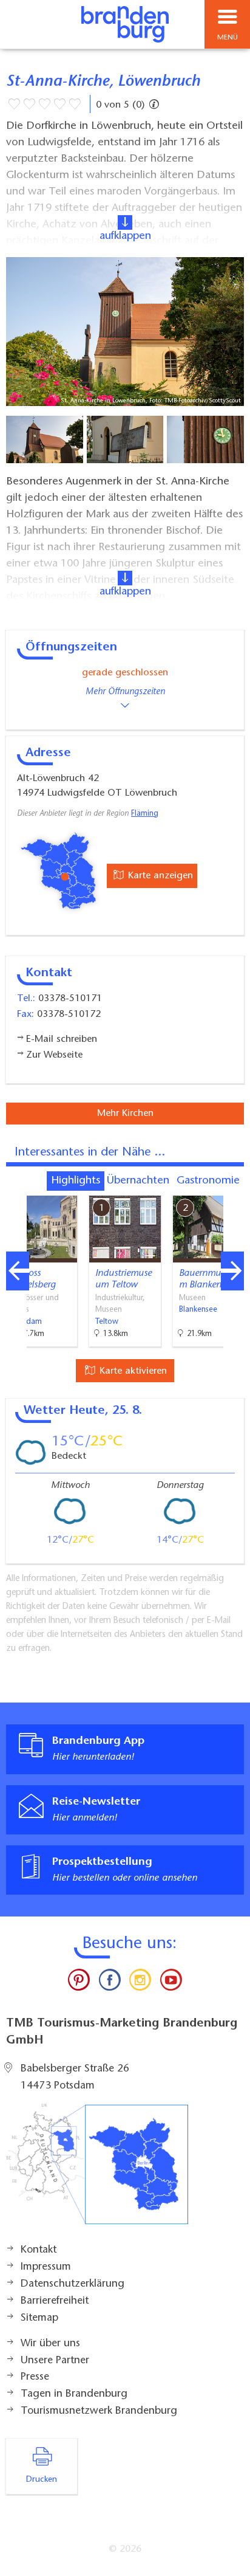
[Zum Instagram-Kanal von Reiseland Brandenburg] (140, 1983)
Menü (228, 38)
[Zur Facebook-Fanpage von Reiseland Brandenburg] (110, 1983)
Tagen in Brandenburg (74, 2394)
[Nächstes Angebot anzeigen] (232, 1271)
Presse (35, 2377)
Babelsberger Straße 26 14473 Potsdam (75, 2078)
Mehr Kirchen (125, 1114)
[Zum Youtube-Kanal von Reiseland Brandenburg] (171, 1983)
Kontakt (39, 2250)
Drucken (42, 2480)
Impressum (46, 2267)
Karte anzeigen (159, 876)
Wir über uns (50, 2344)
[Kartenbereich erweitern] (232, 1188)
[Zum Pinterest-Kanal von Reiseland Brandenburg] (79, 1983)
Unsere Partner (55, 2361)
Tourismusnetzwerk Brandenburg (99, 2411)
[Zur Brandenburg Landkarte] (97, 2171)
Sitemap (39, 2318)
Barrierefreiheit (55, 2301)
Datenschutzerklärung (73, 2284)
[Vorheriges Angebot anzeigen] (18, 1271)
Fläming (145, 814)
